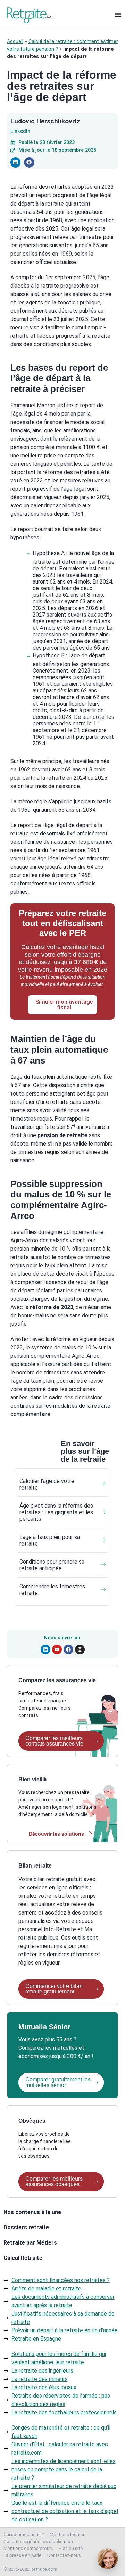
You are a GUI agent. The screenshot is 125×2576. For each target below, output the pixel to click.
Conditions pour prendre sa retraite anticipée (52, 1565)
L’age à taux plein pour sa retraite (50, 1540)
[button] (15, 162)
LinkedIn (20, 131)
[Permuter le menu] (118, 15)
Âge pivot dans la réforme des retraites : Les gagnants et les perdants (56, 1512)
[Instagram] (80, 1650)
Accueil (15, 42)
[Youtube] (57, 1650)
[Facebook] (68, 1650)
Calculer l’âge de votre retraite (47, 1484)
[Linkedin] (45, 1650)
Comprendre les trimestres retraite (52, 1590)
